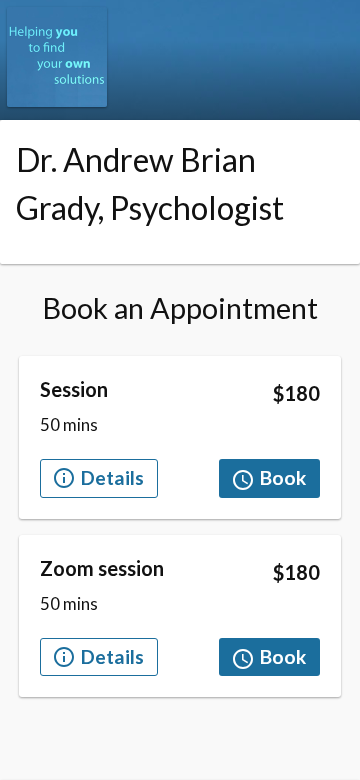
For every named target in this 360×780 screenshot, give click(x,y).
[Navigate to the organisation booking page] (57, 100)
